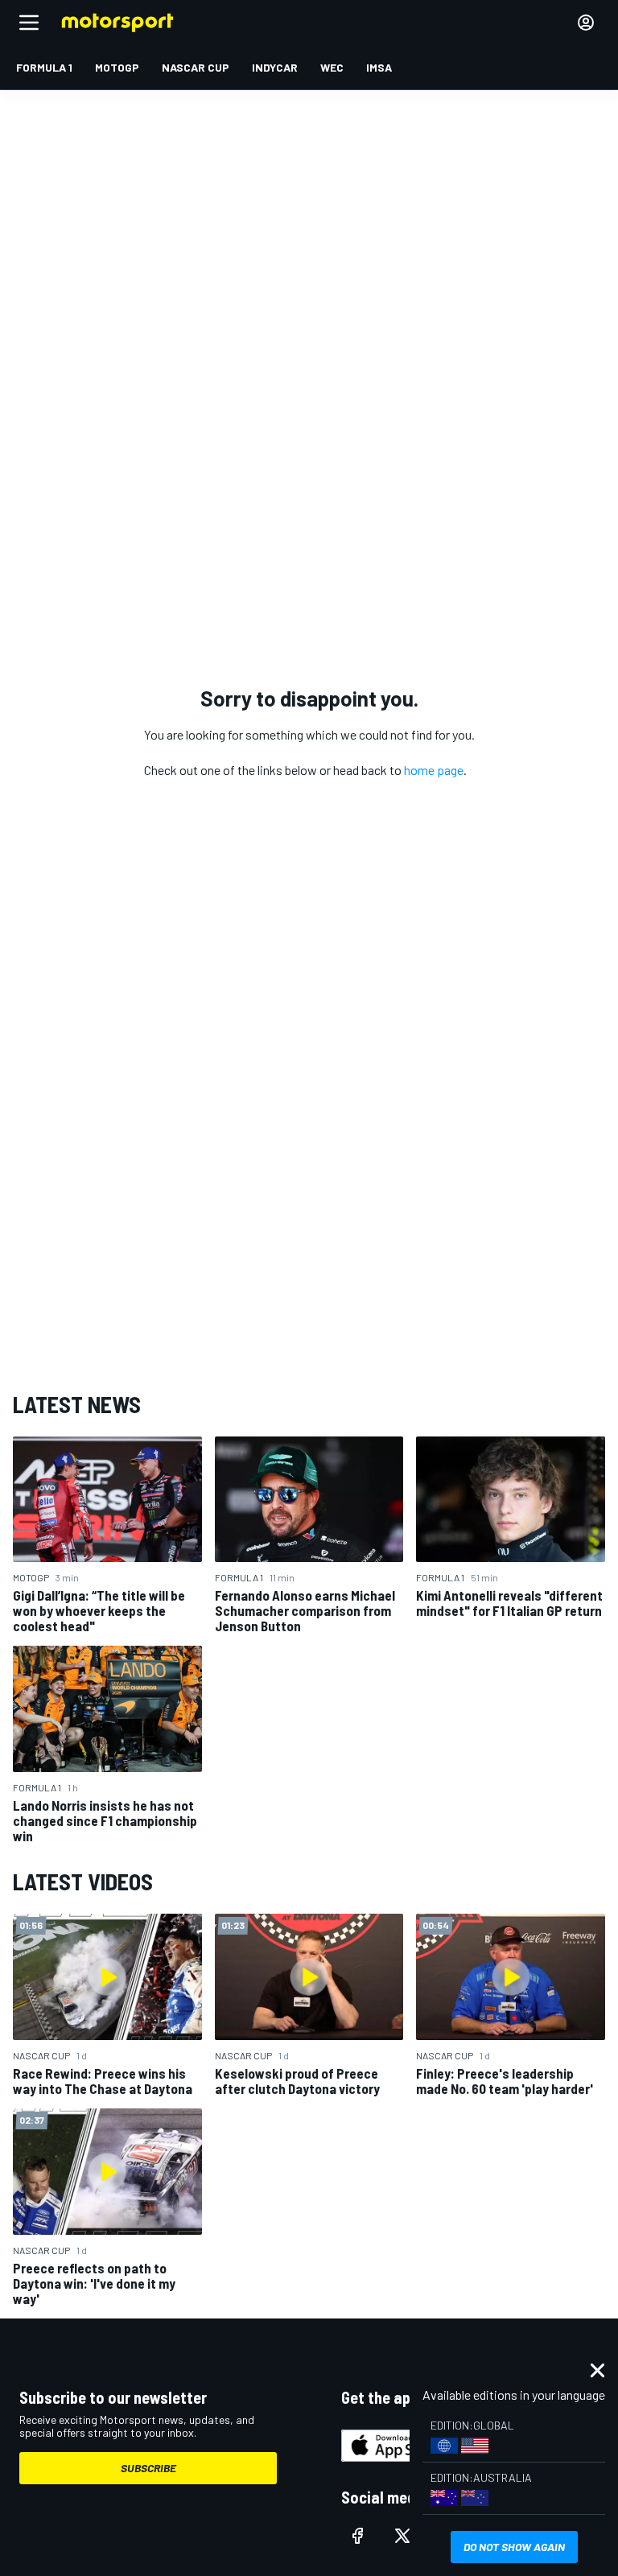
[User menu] (586, 23)
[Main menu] (29, 23)
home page (434, 770)
